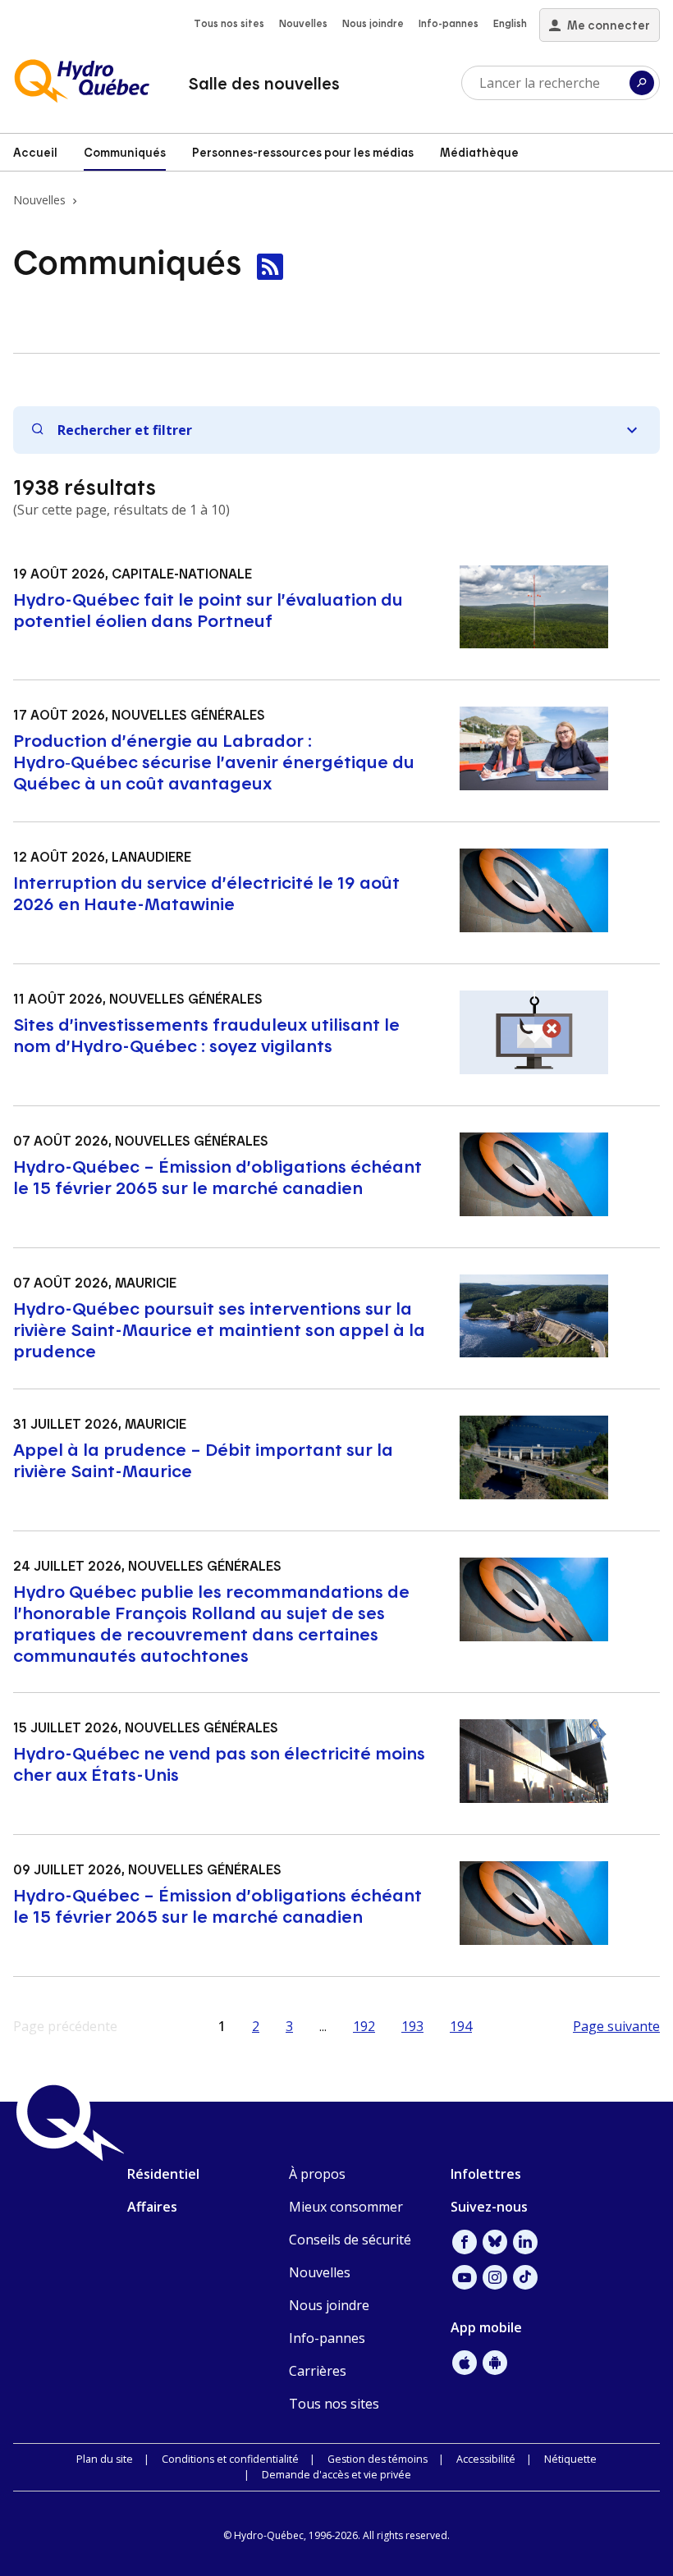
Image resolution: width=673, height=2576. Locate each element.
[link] (270, 267)
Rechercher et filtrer (125, 430)
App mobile (486, 2327)
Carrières (318, 2371)
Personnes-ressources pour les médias (303, 152)
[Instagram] (495, 2277)
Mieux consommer (346, 2207)
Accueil (35, 152)
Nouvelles (303, 23)
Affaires (152, 2207)
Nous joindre (373, 23)
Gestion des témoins (378, 2459)
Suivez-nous (489, 2207)
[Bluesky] (495, 2242)
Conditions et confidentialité (230, 2459)
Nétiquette (570, 2459)
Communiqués (125, 152)
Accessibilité (486, 2459)
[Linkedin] (525, 2242)
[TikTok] (525, 2277)
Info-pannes (449, 23)
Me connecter (609, 25)
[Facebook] (465, 2242)
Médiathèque (479, 152)
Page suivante (616, 2026)
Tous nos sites (229, 23)
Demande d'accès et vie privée (336, 2475)
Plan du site (105, 2459)
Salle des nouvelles (264, 83)
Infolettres (486, 2174)
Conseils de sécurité (350, 2240)
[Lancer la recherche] (642, 83)
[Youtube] (465, 2277)
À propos (317, 2174)
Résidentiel (163, 2174)
